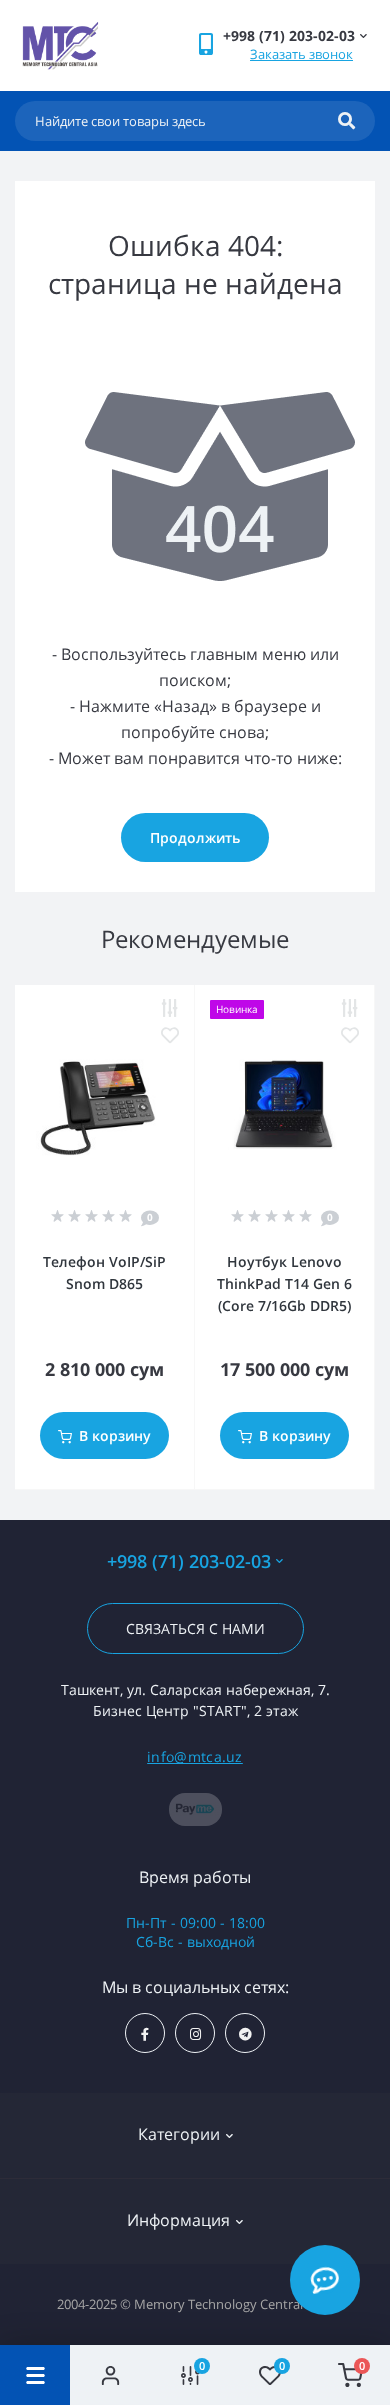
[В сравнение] (170, 1008)
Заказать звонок (301, 54)
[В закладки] (170, 1035)
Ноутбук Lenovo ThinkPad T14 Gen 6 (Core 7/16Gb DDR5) (284, 1283)
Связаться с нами (195, 1628)
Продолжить (195, 837)
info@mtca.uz (195, 1756)
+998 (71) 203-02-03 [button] (189, 1561)
